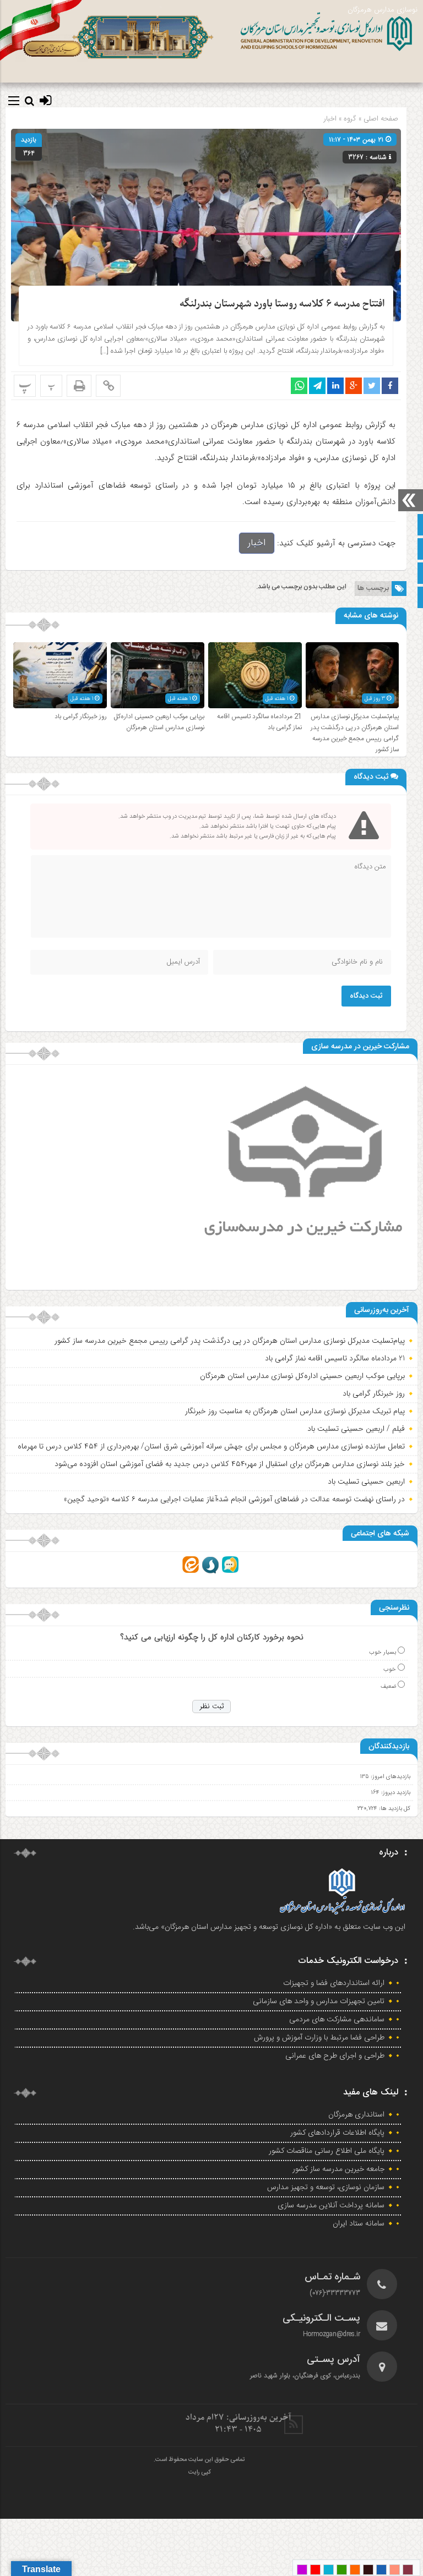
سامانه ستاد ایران (359, 2224)
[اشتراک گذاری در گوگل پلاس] (354, 386)
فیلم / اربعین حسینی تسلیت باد (356, 1429)
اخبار (330, 119)
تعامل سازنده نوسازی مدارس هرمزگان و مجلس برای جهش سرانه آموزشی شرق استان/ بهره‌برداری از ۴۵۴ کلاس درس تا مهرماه (211, 1446)
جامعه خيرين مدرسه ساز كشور (338, 2169)
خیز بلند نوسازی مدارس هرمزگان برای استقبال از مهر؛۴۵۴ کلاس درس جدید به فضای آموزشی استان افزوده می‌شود (230, 1464)
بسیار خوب (383, 1652)
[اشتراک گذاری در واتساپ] (299, 386)
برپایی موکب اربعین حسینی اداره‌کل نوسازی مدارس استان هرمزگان (159, 722)
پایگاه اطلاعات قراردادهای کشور (337, 2133)
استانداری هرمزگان (356, 2115)
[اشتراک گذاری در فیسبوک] (390, 386)
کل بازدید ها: (394, 1809)
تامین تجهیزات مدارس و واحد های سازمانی (319, 2001)
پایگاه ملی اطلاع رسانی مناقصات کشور (327, 2151)
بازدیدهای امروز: (390, 1777)
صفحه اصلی (380, 119)
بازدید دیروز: (395, 1793)
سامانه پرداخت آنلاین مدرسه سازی (331, 2206)
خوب (390, 1669)
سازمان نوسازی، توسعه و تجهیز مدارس (326, 2187)
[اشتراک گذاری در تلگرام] (317, 386)
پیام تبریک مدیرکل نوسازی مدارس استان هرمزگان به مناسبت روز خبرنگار (295, 1411)
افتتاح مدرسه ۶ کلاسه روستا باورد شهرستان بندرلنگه (282, 304)
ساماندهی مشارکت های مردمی (337, 2020)
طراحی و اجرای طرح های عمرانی (335, 2056)
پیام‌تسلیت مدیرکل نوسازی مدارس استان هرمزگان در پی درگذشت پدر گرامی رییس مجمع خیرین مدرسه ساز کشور (355, 733)
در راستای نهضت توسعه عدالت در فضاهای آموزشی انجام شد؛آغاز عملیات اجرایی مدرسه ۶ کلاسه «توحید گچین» (234, 1499)
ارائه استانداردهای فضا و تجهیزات (334, 1983)
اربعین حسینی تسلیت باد (366, 1481)
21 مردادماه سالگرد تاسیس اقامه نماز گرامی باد (335, 1358)
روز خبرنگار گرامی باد (81, 717)
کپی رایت (199, 2473)
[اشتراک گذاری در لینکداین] (335, 386)
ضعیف (388, 1686)
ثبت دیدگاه (366, 996)
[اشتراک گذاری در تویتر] (372, 386)
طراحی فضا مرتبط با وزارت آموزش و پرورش (319, 2038)
